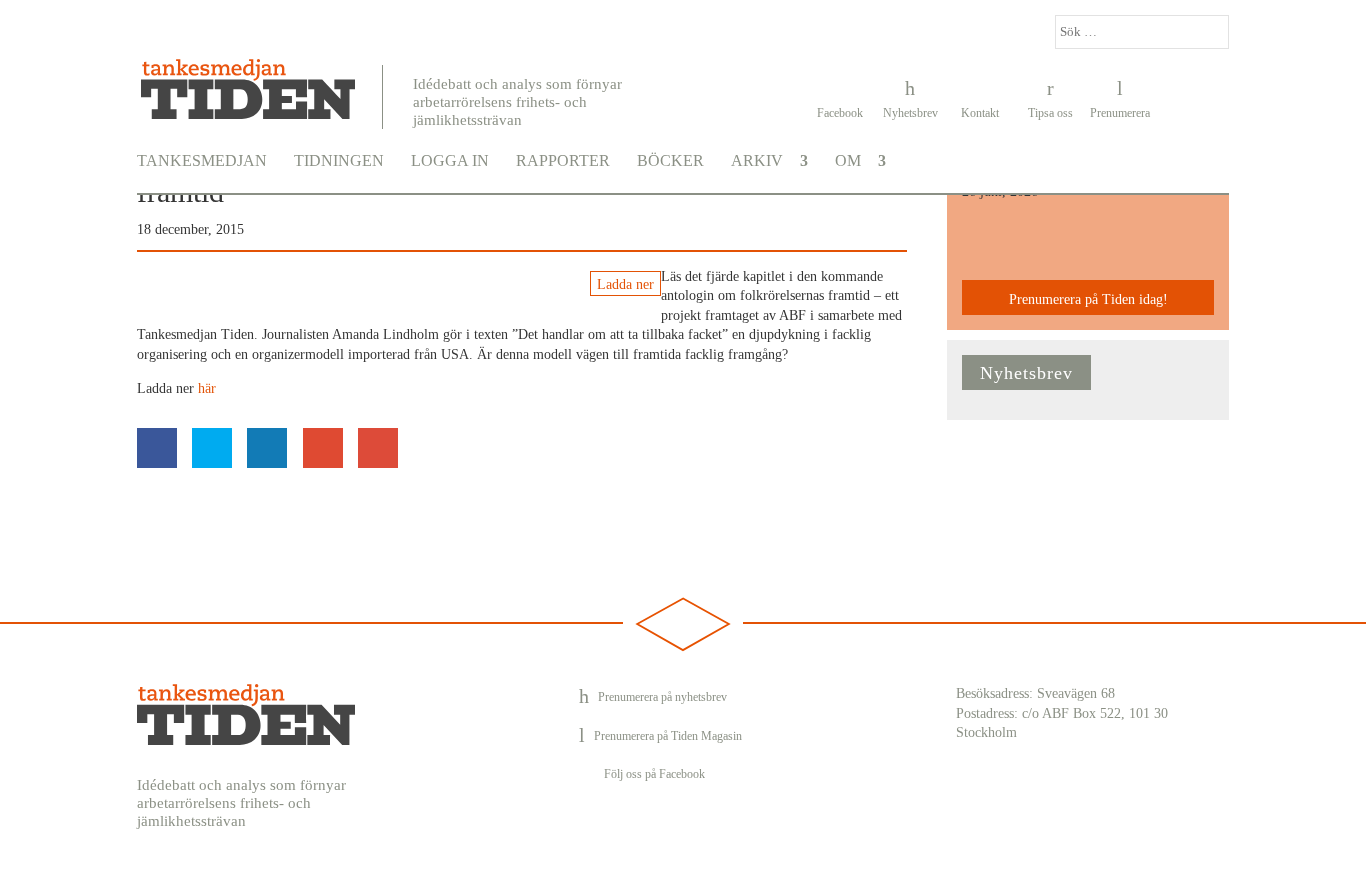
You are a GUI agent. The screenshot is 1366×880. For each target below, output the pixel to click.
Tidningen (339, 161)
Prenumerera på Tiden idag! (1088, 299)
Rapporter (563, 161)
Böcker (670, 161)
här (207, 388)
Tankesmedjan (202, 161)
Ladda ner (625, 284)
